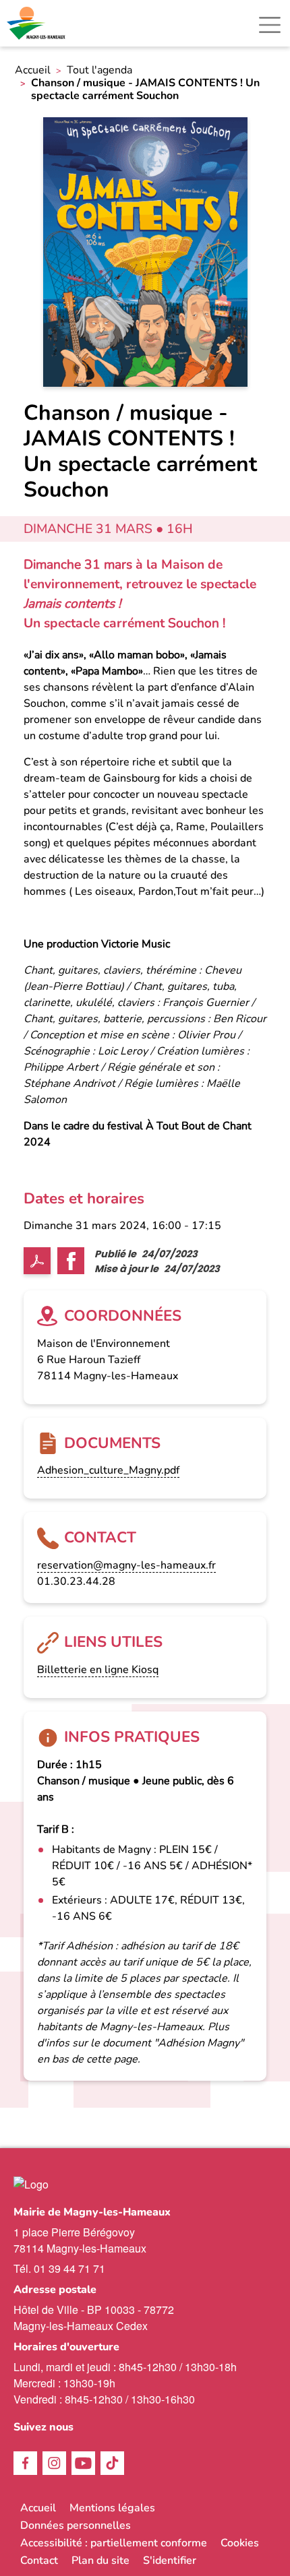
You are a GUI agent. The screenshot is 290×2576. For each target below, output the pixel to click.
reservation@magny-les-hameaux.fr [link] (126, 1565)
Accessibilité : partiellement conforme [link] (114, 2543)
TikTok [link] (112, 2463)
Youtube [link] (83, 2463)
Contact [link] (39, 2561)
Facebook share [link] (71, 1261)
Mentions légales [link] (112, 2508)
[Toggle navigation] (270, 25)
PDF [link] (37, 1261)
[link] (37, 23)
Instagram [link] (54, 2463)
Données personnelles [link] (76, 2525)
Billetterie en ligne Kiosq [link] (98, 1670)
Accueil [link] (33, 70)
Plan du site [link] (100, 2561)
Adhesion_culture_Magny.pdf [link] (108, 1470)
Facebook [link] (25, 2463)
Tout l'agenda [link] (99, 70)
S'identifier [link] (170, 2561)
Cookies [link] (240, 2543)
